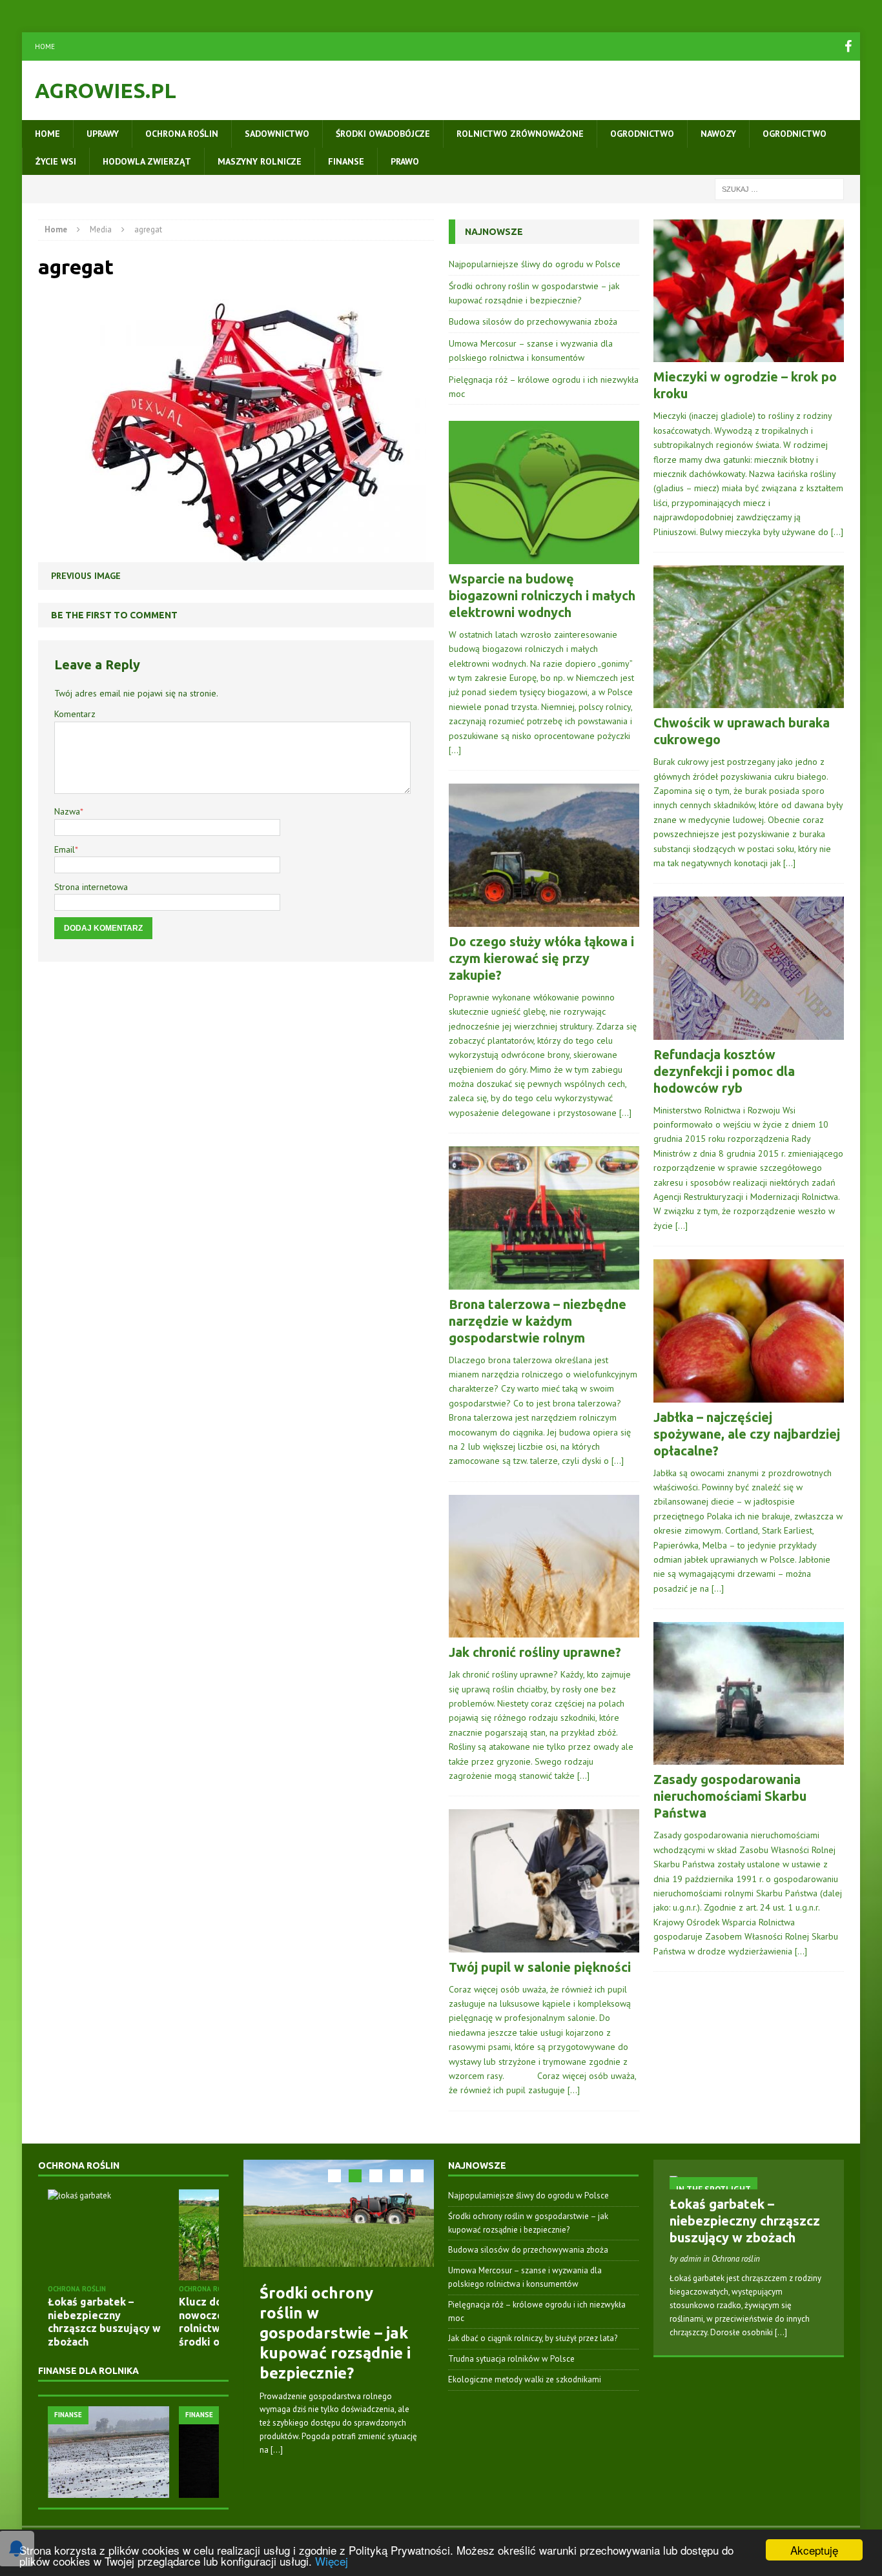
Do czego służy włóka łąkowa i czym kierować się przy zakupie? (541, 958)
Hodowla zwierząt (147, 161)
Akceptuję (814, 2550)
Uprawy (103, 134)
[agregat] (232, 554)
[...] (277, 2450)
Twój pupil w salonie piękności (540, 1967)
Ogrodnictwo (642, 134)
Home (45, 46)
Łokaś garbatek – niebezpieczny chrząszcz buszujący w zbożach (745, 2221)
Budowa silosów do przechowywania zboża (533, 321)
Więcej (332, 2561)
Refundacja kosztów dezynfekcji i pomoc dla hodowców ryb (724, 1071)
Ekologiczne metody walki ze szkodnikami (525, 2379)
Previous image (86, 576)
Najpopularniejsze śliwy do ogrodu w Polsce (535, 264)
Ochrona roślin (182, 134)
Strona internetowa (91, 887)
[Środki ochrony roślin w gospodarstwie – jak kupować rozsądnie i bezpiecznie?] (339, 2213)
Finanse (346, 161)
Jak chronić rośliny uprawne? (535, 1652)
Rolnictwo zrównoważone (520, 134)
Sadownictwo (277, 134)
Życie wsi (56, 161)
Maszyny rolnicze (260, 161)
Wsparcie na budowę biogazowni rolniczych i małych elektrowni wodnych (542, 595)
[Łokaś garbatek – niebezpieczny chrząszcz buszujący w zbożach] (108, 2235)
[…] (455, 750)
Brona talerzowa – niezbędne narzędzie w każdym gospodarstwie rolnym (538, 1321)
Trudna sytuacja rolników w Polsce (511, 2359)
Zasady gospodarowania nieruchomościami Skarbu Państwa (730, 1796)
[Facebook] (848, 46)
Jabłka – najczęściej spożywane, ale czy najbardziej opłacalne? (747, 1434)
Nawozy (718, 134)
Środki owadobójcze (383, 134)
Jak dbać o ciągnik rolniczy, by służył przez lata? (533, 2338)
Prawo (405, 161)
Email (65, 849)
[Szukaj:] (779, 188)
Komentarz (75, 714)
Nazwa (67, 811)
